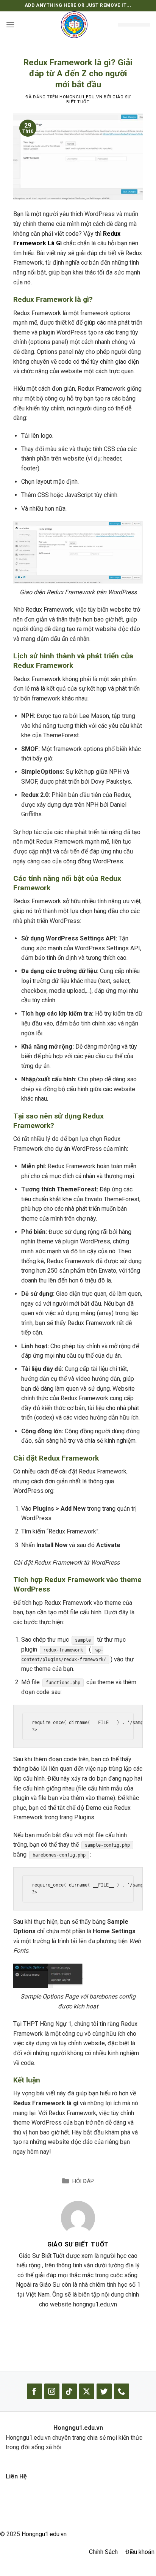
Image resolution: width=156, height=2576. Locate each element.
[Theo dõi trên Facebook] (34, 2391)
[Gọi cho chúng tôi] (122, 2391)
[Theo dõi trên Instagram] (52, 2391)
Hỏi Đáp (83, 2181)
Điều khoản (140, 2552)
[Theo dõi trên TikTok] (69, 2391)
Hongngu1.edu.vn (44, 2534)
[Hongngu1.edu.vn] (74, 25)
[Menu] (10, 24)
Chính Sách (103, 2552)
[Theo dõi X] (87, 2391)
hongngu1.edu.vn (81, 97)
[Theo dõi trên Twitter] (104, 2391)
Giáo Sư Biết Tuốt (78, 2244)
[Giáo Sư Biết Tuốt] (78, 2217)
